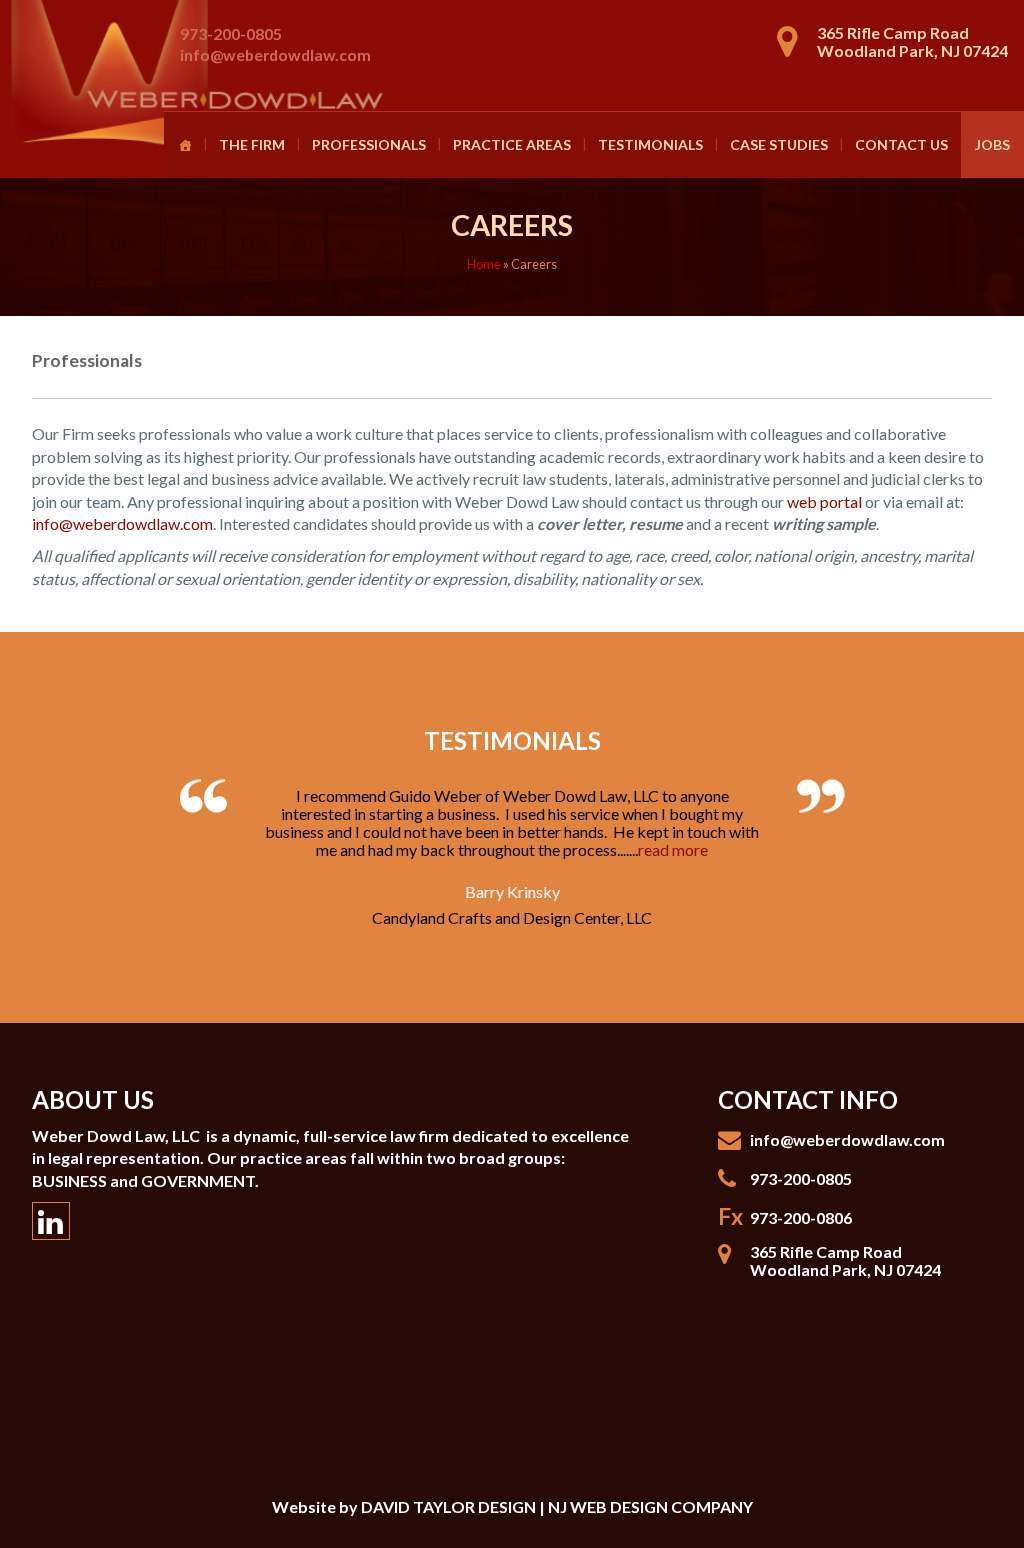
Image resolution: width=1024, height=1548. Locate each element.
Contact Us (901, 144)
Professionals (369, 144)
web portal (824, 501)
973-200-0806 (801, 1217)
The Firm (252, 144)
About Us (93, 1099)
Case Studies (779, 144)
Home (484, 264)
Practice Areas (512, 144)
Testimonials (650, 144)
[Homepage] (185, 145)
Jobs (992, 144)
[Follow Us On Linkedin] (51, 1221)
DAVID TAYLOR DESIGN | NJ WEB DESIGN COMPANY (557, 1506)
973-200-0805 (231, 33)
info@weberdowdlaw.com (275, 54)
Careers (512, 225)
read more (673, 849)
